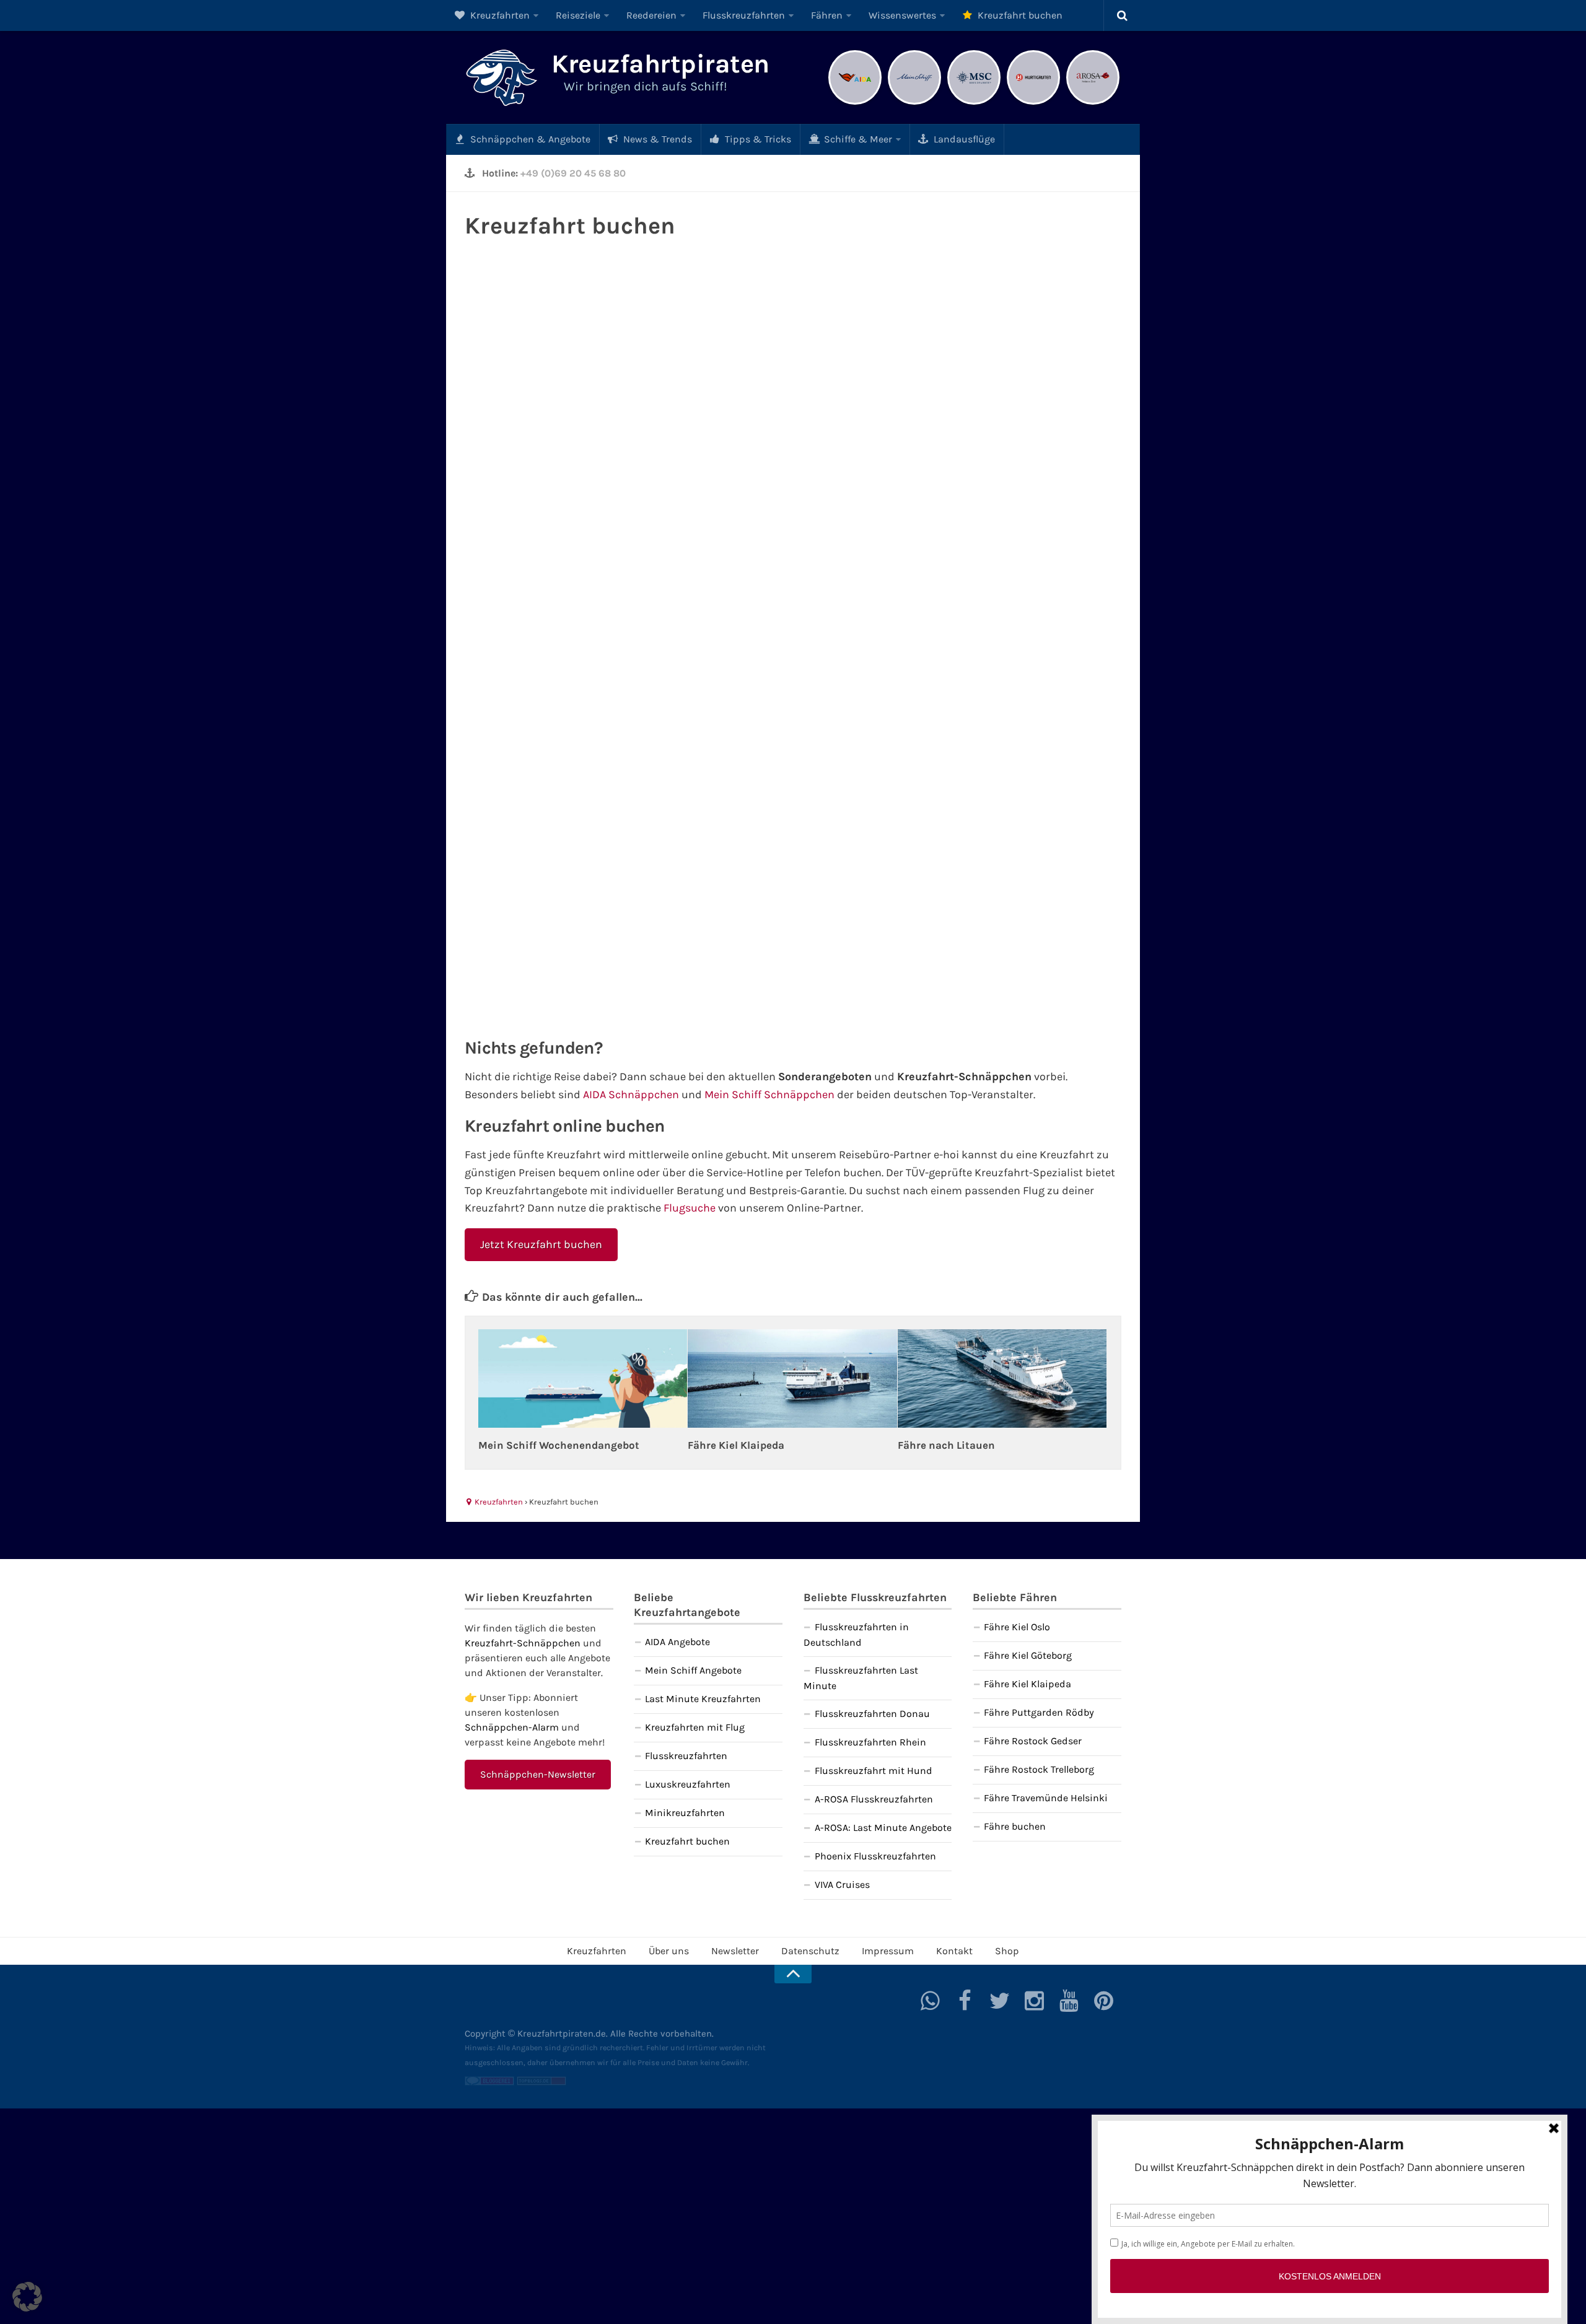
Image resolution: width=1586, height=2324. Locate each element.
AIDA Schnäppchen (631, 1094)
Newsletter (735, 1951)
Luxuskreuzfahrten (688, 1784)
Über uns (669, 1951)
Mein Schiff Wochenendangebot (559, 1445)
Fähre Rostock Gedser (1033, 1741)
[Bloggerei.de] (489, 2082)
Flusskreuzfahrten (744, 15)
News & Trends (656, 139)
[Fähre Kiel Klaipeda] (792, 1378)
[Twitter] (1000, 2001)
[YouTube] (1069, 2001)
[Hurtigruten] (1033, 103)
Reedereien (651, 15)
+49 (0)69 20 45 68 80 (573, 173)
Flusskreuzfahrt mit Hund (874, 1771)
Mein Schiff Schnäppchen (769, 1094)
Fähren (827, 15)
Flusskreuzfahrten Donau (872, 1714)
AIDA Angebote (677, 1642)
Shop (1007, 1951)
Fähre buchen (1015, 1826)
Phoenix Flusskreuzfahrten (875, 1856)
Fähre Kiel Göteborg (1028, 1655)
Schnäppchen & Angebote (529, 139)
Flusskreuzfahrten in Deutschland (856, 1635)
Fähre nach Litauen (946, 1445)
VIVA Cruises (842, 1885)
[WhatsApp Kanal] (931, 2001)
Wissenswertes (902, 15)
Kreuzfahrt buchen (1019, 15)
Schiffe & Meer (857, 139)
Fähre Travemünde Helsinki (1046, 1798)
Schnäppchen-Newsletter (538, 1774)
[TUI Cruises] (914, 103)
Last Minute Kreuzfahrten (703, 1699)
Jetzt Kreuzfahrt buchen (541, 1244)
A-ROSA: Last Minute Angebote (883, 1828)
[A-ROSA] (1093, 103)
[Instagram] (1035, 2001)
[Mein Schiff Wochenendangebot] (583, 1378)
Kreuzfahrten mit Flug (695, 1727)
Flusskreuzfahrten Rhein (870, 1742)
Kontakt (954, 1951)
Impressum (888, 1951)
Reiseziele (578, 15)
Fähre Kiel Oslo (1017, 1627)
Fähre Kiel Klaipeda (736, 1445)
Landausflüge (963, 139)
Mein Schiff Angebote (693, 1670)
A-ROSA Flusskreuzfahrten (874, 1799)
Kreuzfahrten (499, 15)
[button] (27, 2297)
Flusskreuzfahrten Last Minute (861, 1678)
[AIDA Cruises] (855, 103)
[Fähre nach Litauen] (1002, 1378)
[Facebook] (965, 2001)
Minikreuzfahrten (685, 1813)
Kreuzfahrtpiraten (660, 64)
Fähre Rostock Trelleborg (1039, 1769)
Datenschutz (810, 1951)
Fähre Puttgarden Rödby (1039, 1712)
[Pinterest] (1104, 2001)
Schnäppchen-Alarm (512, 1727)
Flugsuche (690, 1208)
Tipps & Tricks (757, 139)
